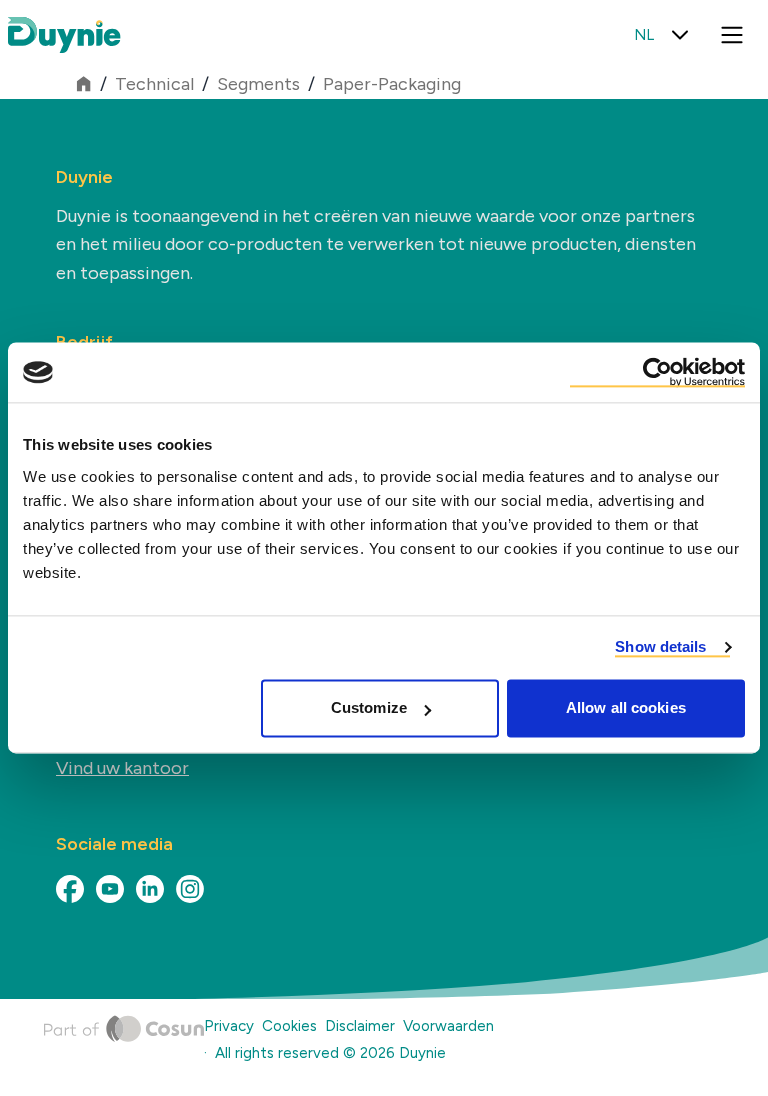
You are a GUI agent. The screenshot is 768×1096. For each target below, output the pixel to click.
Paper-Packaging (392, 84)
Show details (660, 646)
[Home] (124, 1043)
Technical (154, 84)
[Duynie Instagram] (190, 889)
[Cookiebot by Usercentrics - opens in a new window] (657, 372)
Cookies (289, 1026)
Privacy (229, 1026)
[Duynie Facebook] (70, 889)
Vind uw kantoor (122, 768)
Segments (258, 84)
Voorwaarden (448, 1026)
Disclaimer (360, 1026)
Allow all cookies (626, 708)
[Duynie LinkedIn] (150, 889)
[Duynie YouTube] (110, 889)
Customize (369, 708)
